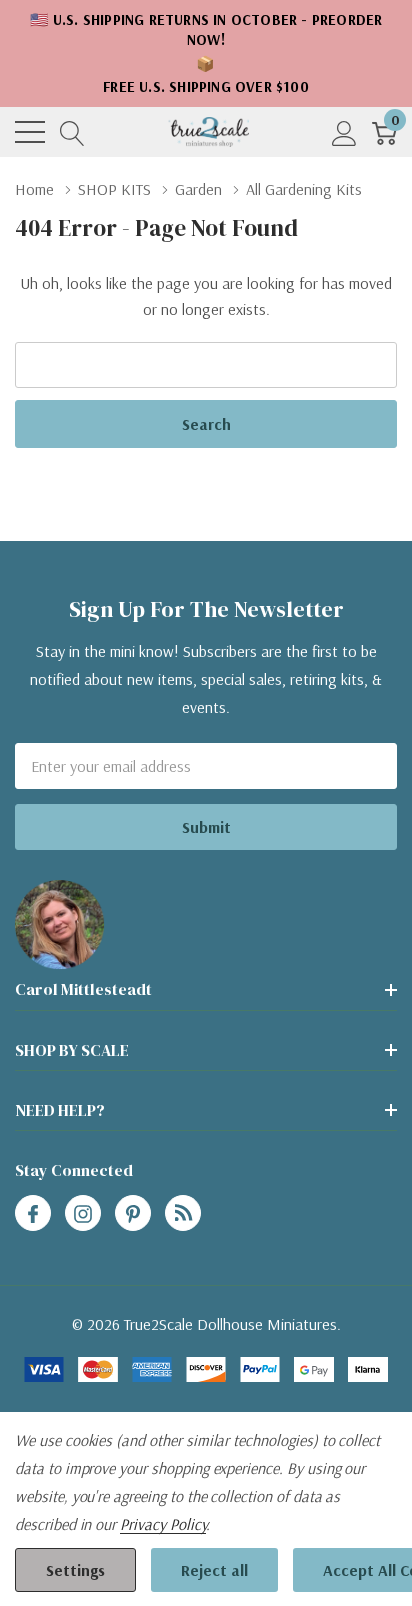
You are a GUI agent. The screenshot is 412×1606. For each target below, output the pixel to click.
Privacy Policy (163, 1524)
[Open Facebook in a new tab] (33, 1214)
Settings (75, 1570)
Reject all (214, 1570)
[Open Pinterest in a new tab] (133, 1214)
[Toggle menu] (30, 132)
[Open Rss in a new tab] (183, 1214)
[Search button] (72, 132)
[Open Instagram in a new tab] (83, 1214)
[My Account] (344, 132)
